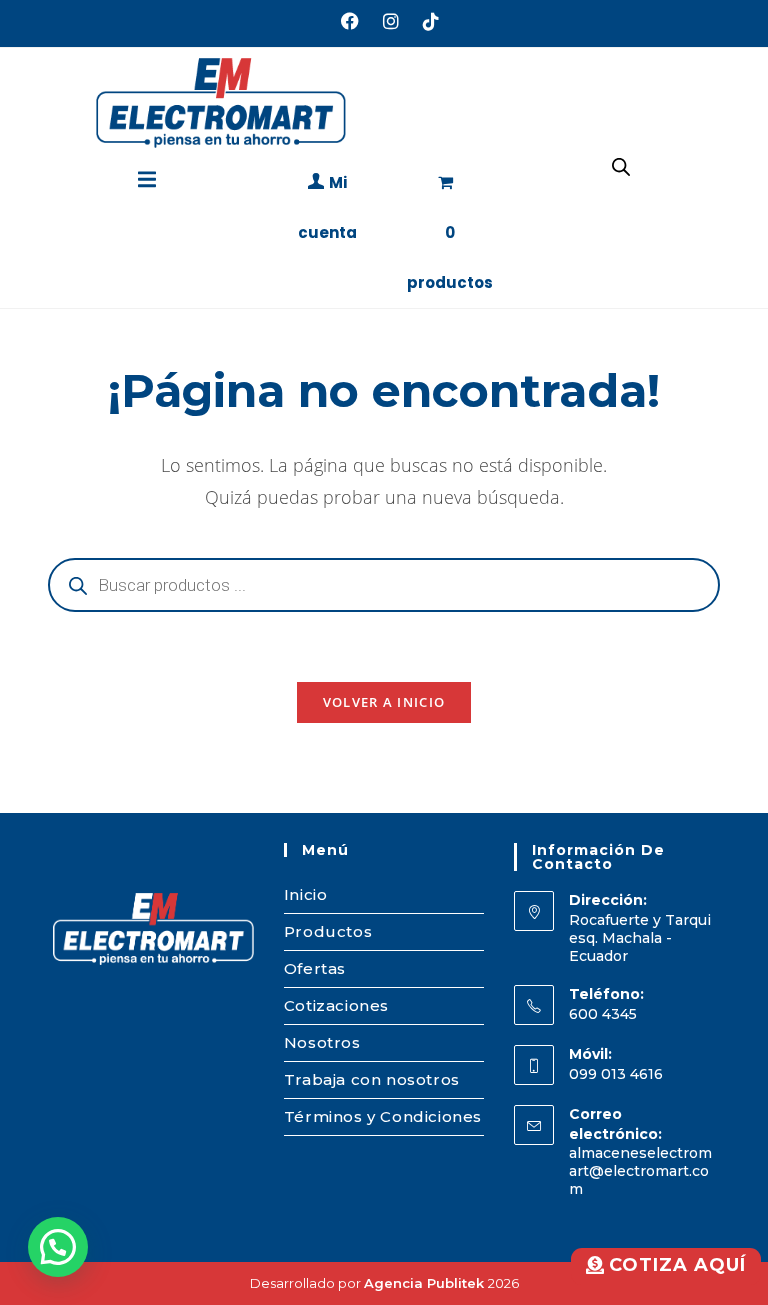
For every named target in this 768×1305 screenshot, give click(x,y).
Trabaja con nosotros (372, 1079)
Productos (328, 931)
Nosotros (322, 1042)
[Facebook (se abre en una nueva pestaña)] (350, 21)
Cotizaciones (336, 1005)
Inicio (306, 894)
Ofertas (315, 968)
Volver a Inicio (384, 702)
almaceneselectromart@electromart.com (640, 1171)
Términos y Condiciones (383, 1116)
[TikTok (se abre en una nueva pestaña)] (425, 21)
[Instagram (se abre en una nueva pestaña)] (391, 21)
